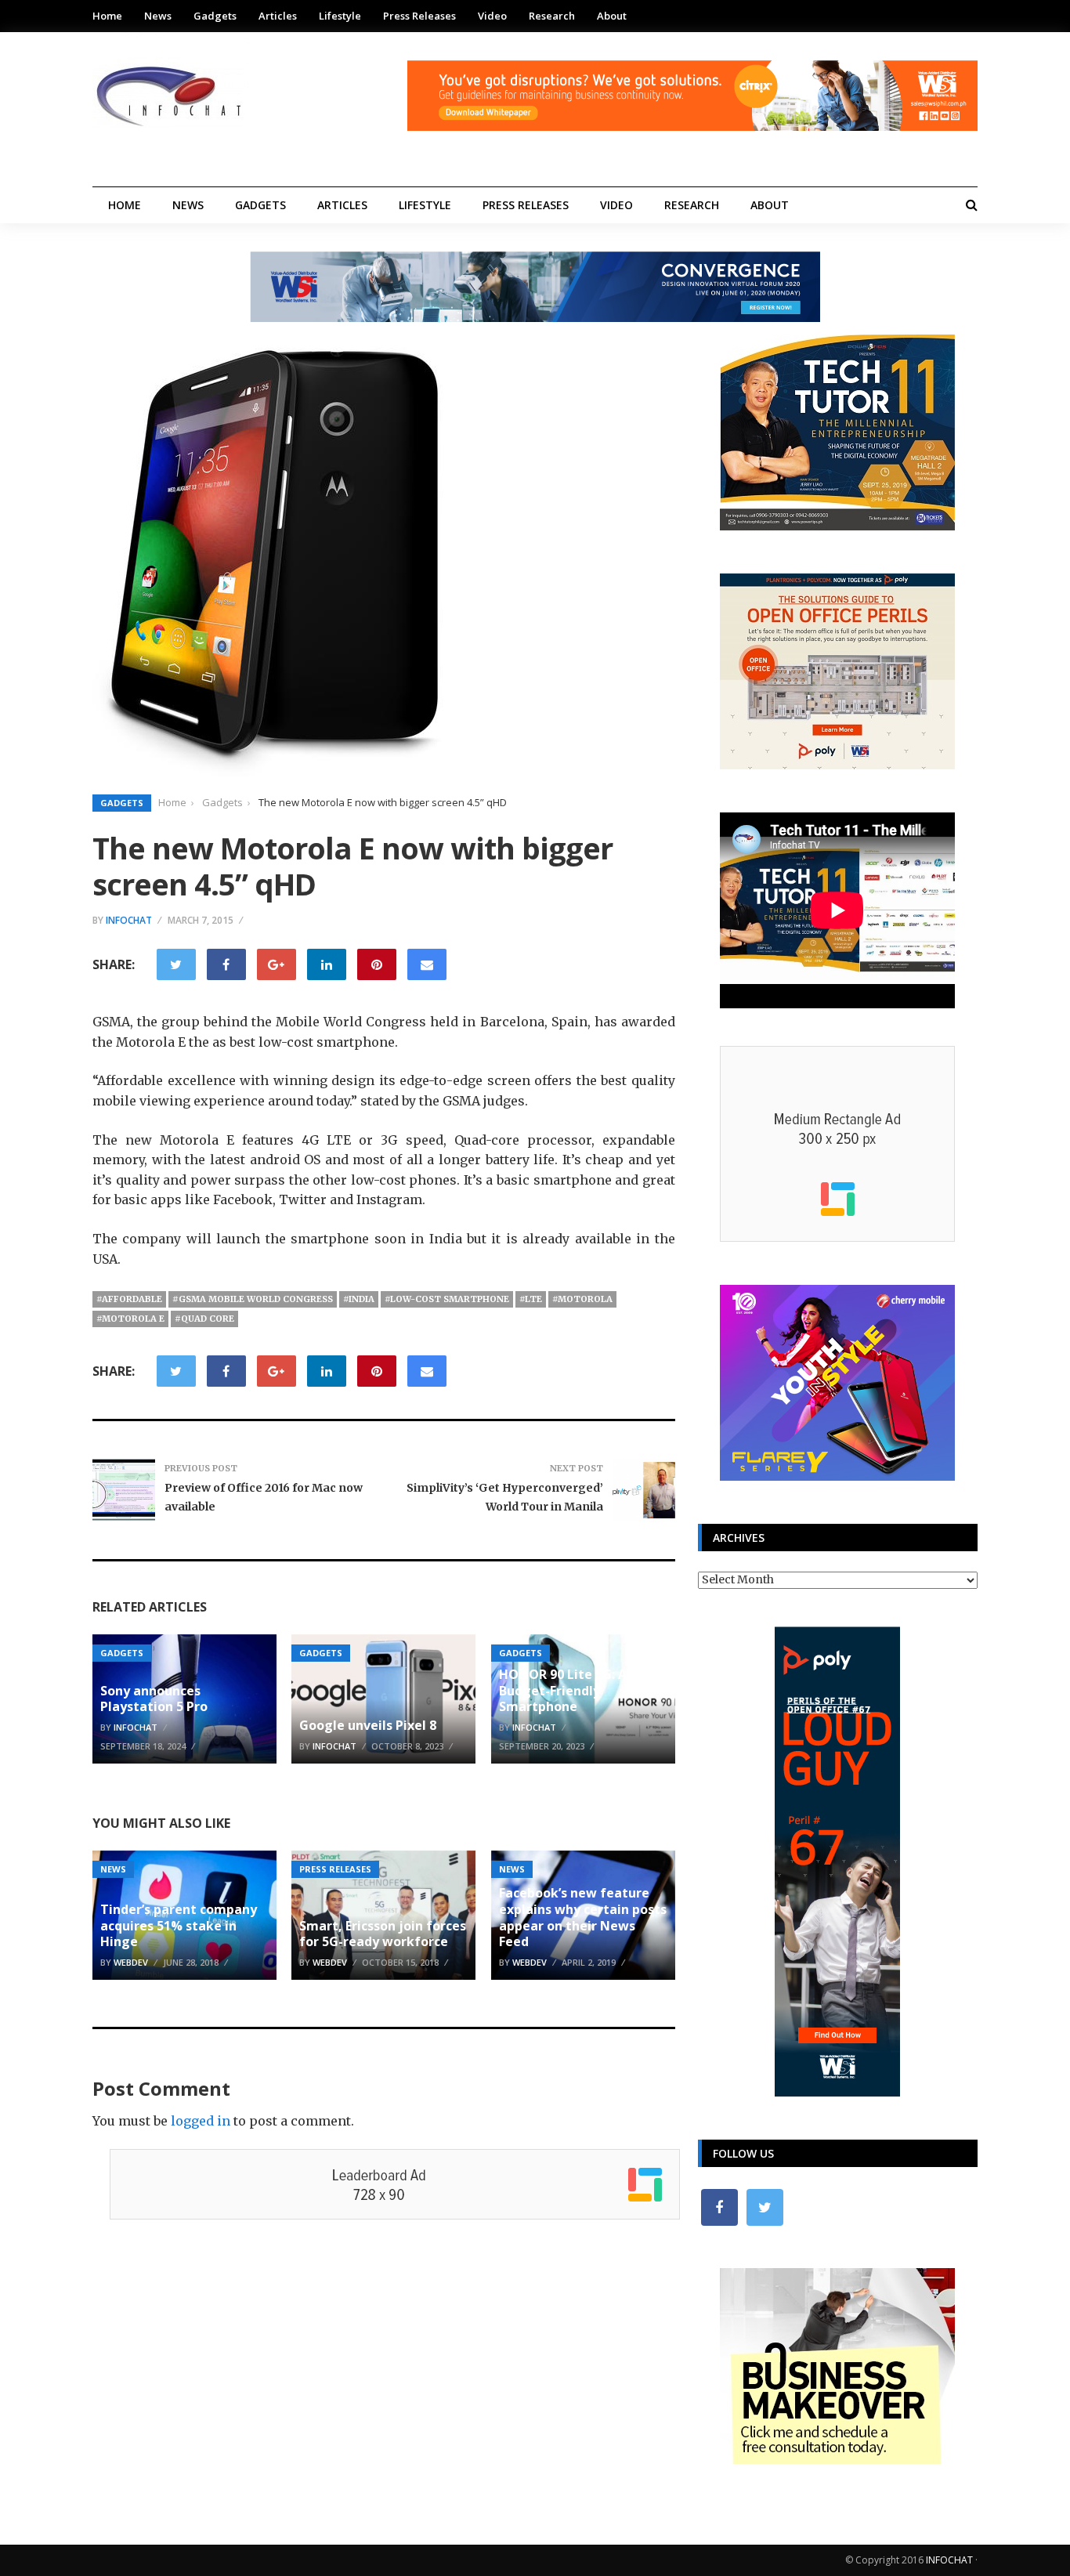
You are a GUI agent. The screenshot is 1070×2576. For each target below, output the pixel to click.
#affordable (129, 1299)
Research (552, 16)
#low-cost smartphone (447, 1299)
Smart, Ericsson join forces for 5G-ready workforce (383, 1934)
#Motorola (582, 1299)
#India (359, 1299)
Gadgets (215, 16)
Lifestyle (340, 16)
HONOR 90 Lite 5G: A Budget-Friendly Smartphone (563, 1691)
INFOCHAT (949, 2560)
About (612, 16)
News (158, 16)
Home (107, 16)
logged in (201, 2121)
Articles (278, 16)
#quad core (204, 1319)
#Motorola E (130, 1319)
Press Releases (419, 16)
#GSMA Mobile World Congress (253, 1299)
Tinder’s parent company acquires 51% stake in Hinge (179, 1926)
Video (492, 16)
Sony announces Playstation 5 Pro (154, 1699)
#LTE (531, 1299)
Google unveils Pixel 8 (368, 1725)
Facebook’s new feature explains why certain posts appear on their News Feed (583, 1917)
